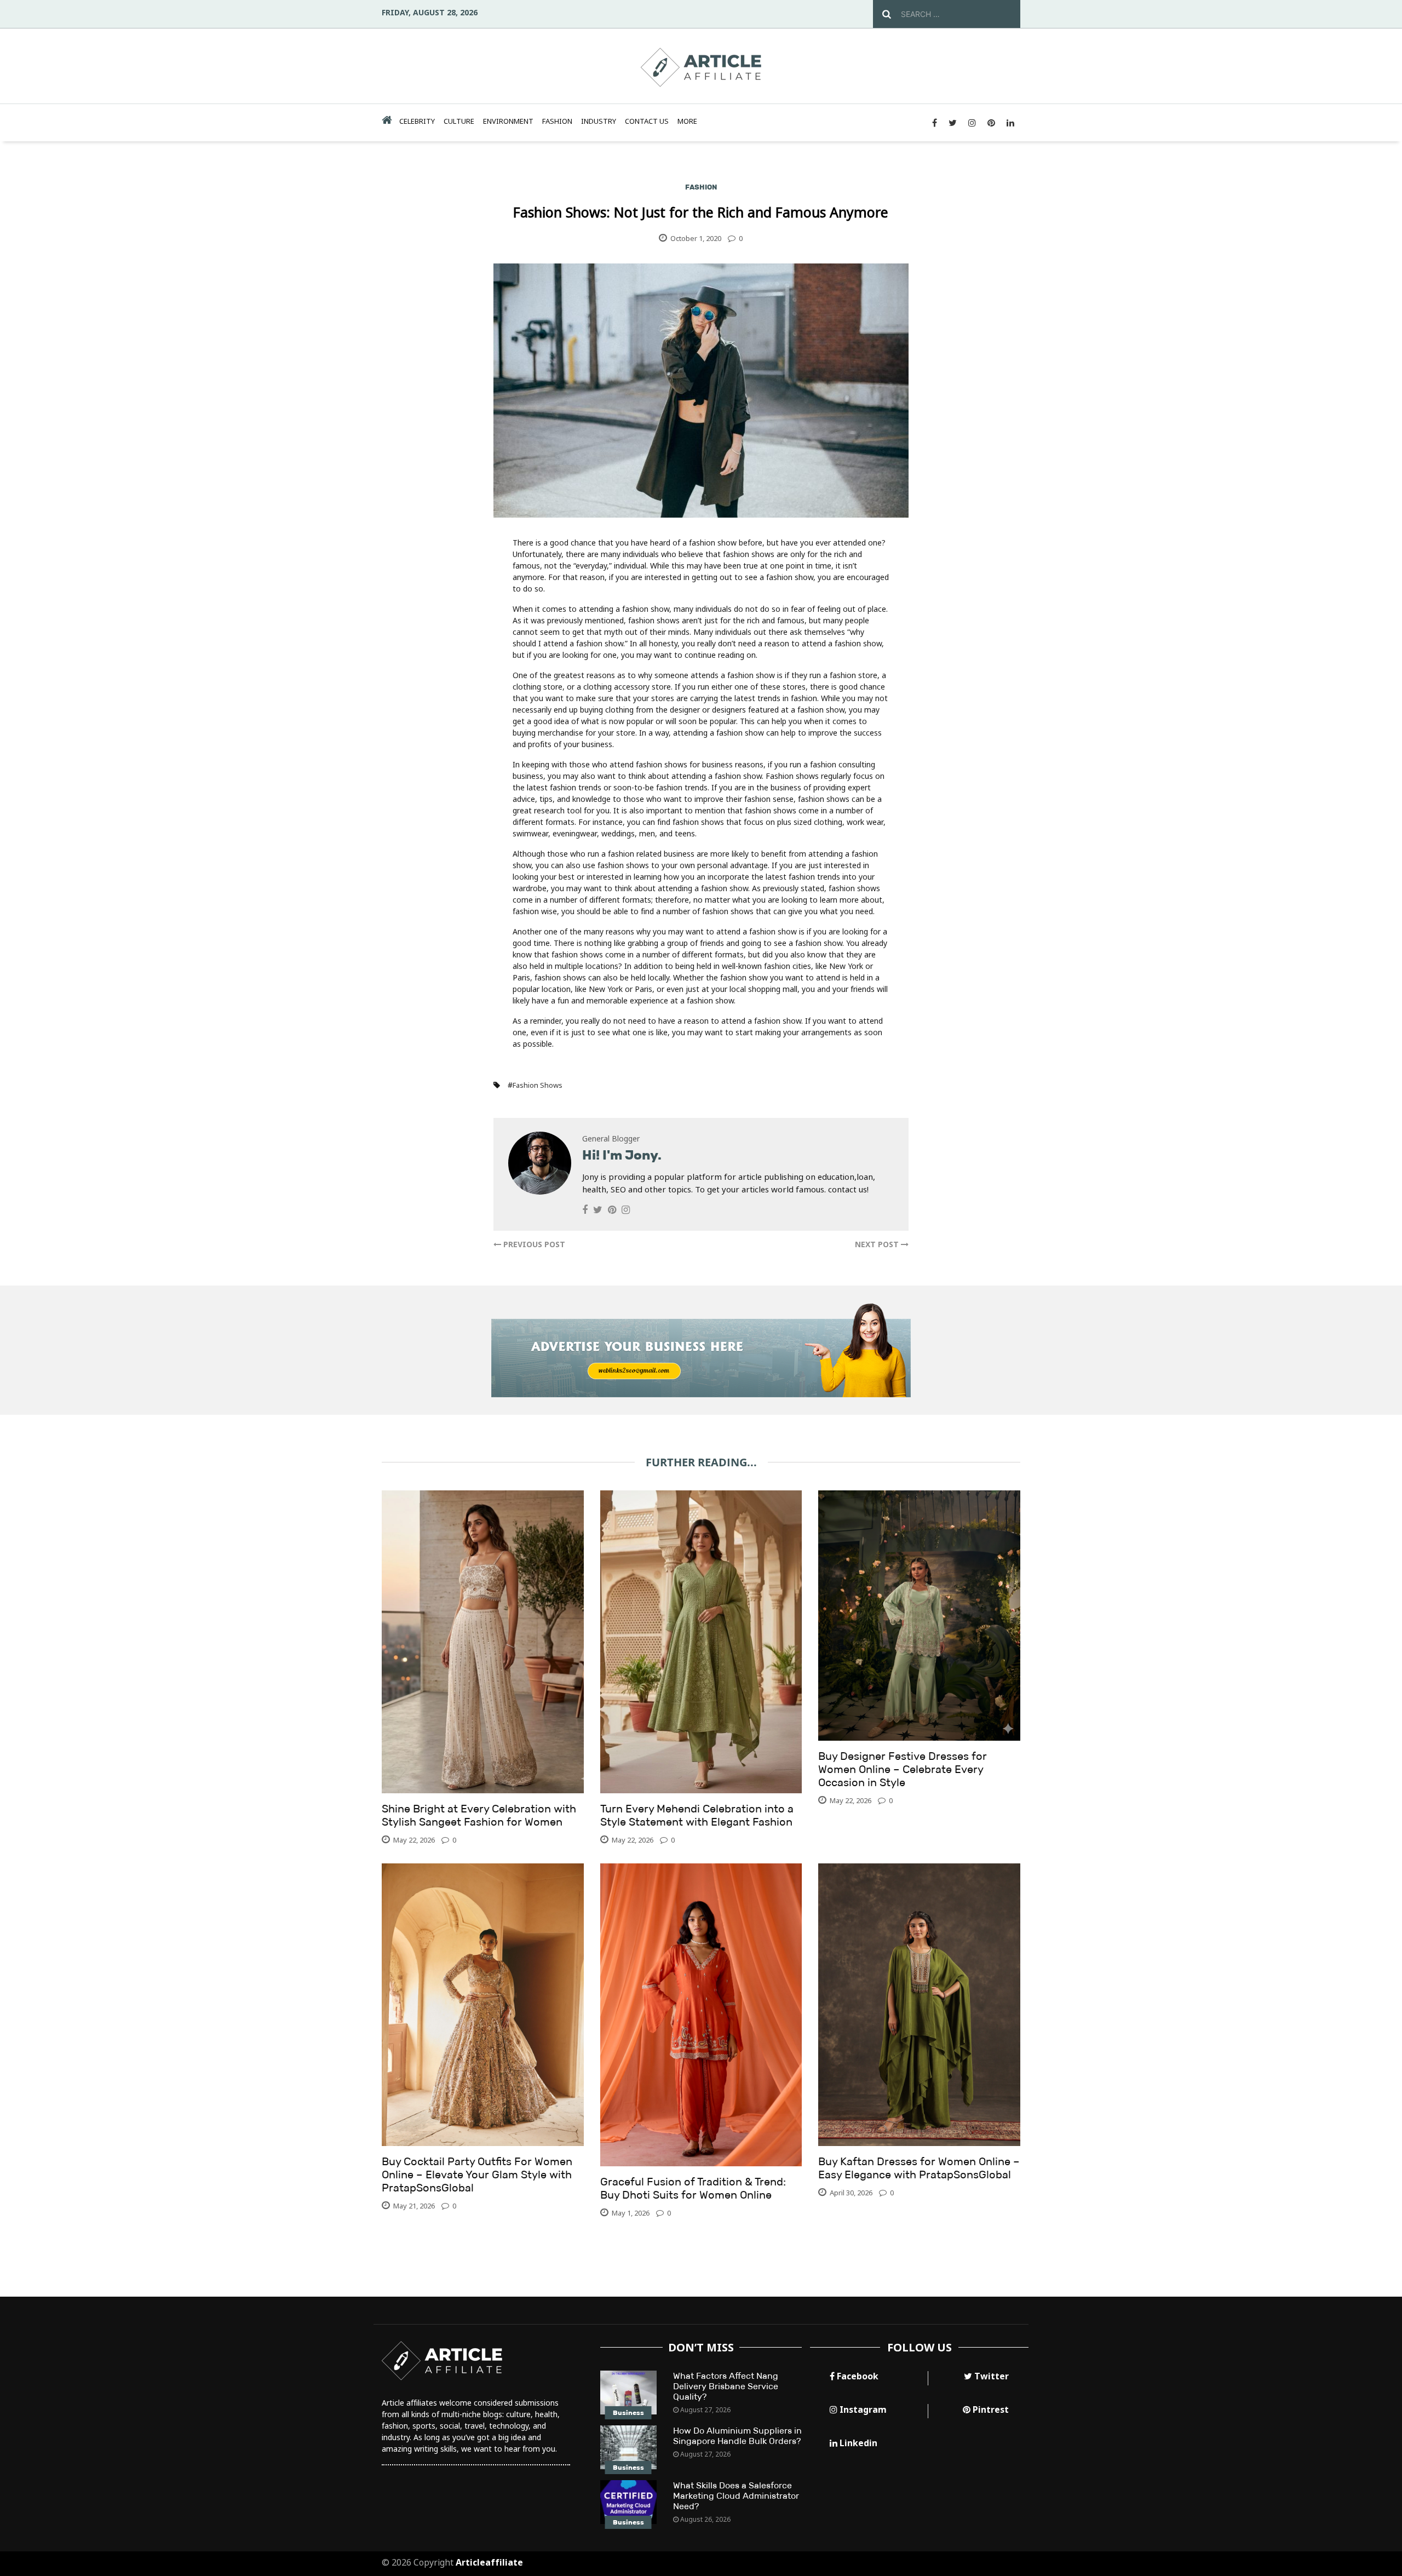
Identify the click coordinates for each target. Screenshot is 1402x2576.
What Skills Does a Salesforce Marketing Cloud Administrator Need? (736, 2496)
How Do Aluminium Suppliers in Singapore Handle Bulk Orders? (737, 2436)
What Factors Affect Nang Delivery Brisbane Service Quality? (726, 2386)
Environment (508, 121)
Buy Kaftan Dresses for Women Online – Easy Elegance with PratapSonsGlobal (919, 2168)
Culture (459, 121)
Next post (878, 1244)
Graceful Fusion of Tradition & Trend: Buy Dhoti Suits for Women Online (693, 2188)
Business (628, 2413)
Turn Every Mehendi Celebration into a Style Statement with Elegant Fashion (697, 1815)
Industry (599, 121)
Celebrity (417, 121)
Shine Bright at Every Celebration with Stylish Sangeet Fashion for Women (479, 1815)
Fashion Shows (538, 1085)
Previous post (533, 1244)
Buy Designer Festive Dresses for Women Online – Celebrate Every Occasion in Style (903, 1769)
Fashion (557, 121)
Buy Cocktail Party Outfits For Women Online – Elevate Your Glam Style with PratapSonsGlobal (477, 2175)
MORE (687, 121)
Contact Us (647, 121)
